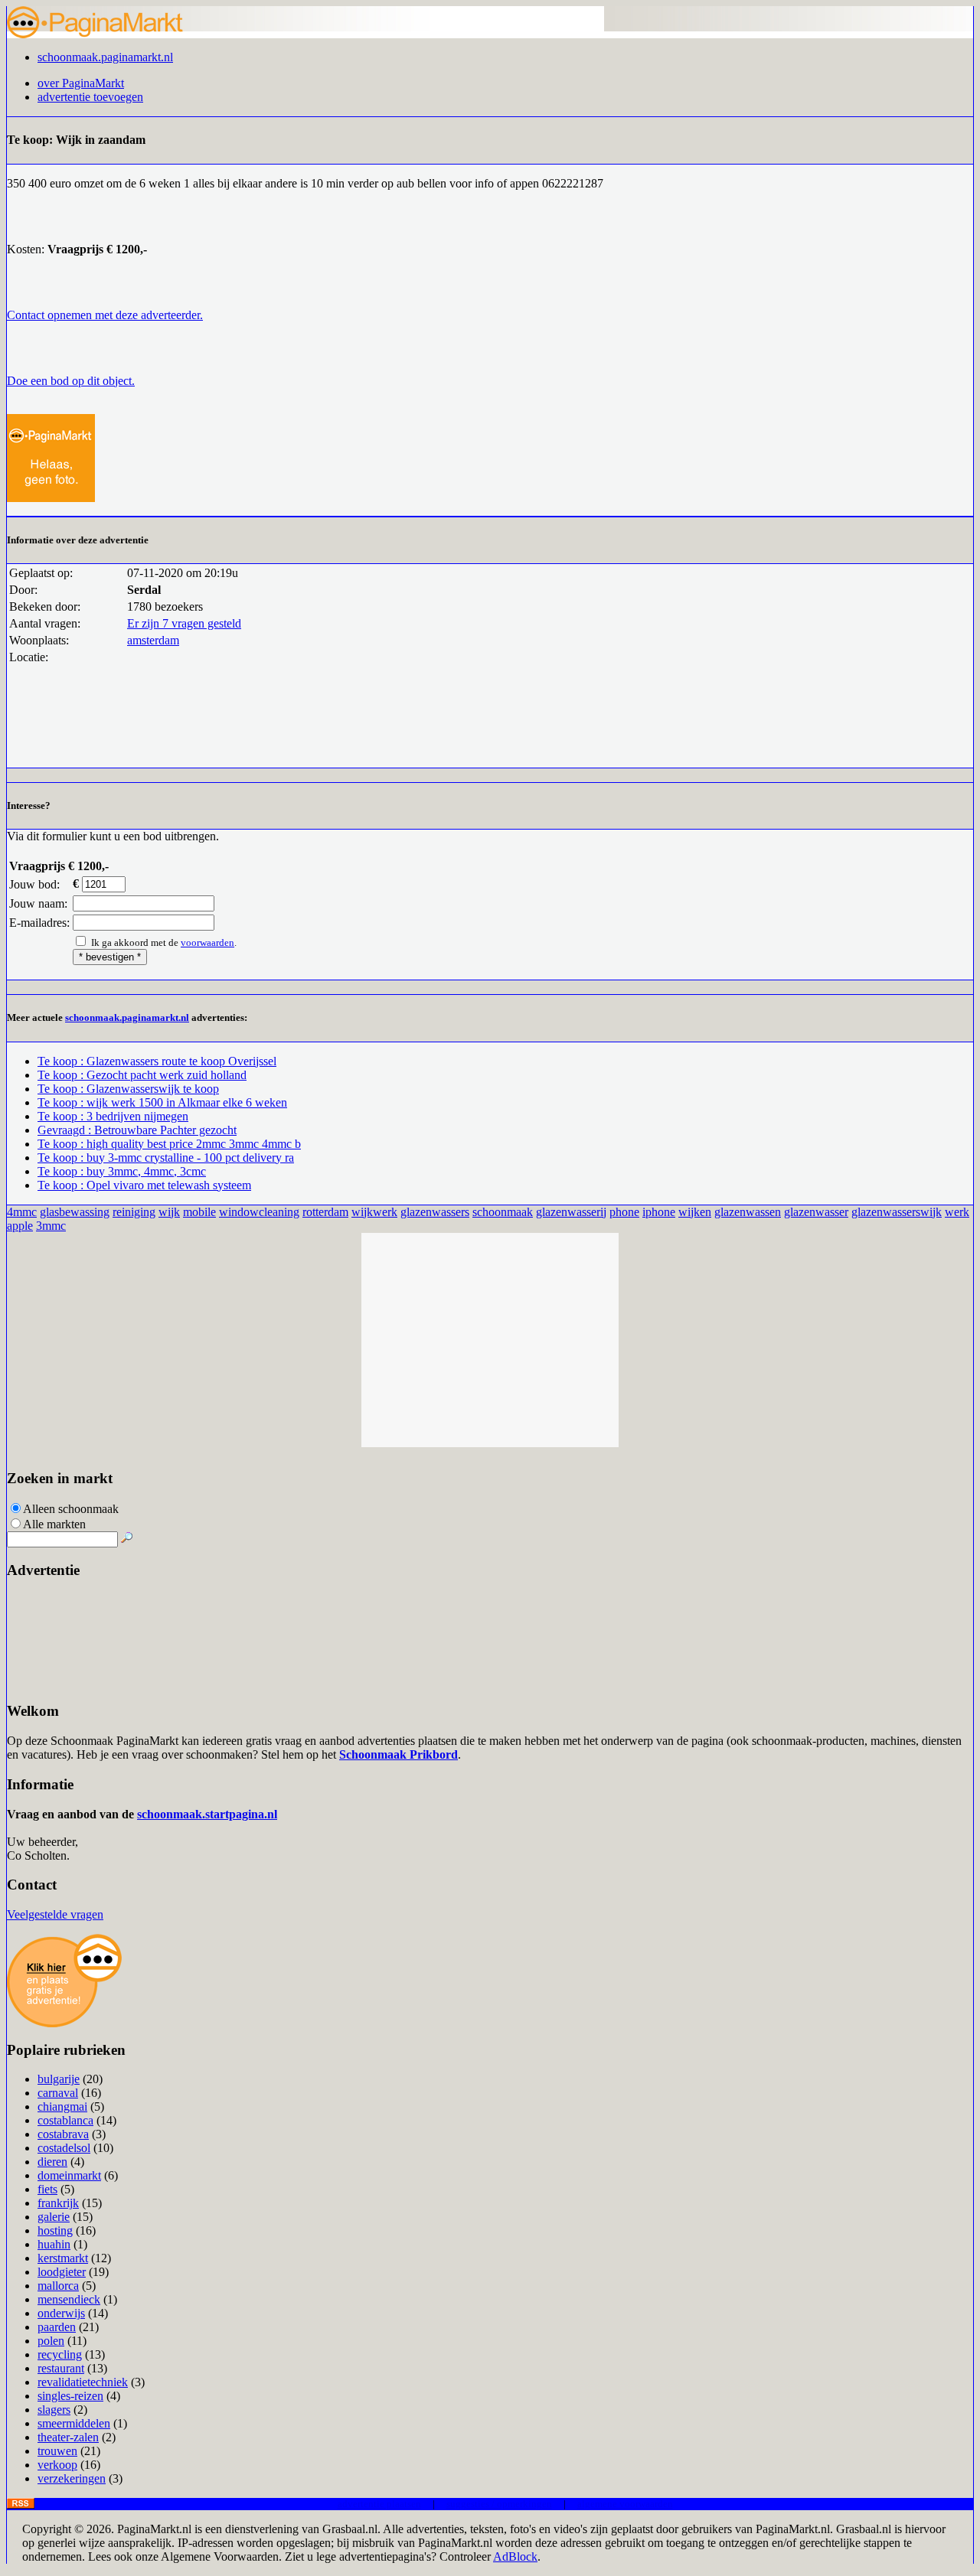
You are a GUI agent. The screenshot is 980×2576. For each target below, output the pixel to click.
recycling (60, 2354)
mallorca (58, 2286)
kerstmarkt (63, 2258)
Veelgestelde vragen (55, 1914)
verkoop (57, 2465)
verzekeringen (72, 2478)
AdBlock (515, 2556)
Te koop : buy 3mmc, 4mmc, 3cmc (122, 1171)
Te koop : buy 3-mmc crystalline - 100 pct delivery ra (166, 1158)
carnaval (58, 2093)
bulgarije (59, 2079)
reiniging (134, 1212)
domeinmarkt (69, 2175)
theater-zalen (68, 2437)
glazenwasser (816, 1212)
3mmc (51, 1226)
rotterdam (325, 1212)
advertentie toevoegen (90, 97)
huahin (54, 2244)
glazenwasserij (571, 1212)
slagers (54, 2410)
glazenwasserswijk (897, 1212)
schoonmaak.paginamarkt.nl (105, 57)
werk (957, 1212)
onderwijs (61, 2313)
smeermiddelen (74, 2423)
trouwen (57, 2451)
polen (51, 2341)
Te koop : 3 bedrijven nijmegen (113, 1116)
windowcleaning (259, 1212)
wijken (695, 1212)
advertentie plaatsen (379, 2504)
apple (20, 1226)
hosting (55, 2230)
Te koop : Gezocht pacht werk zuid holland (142, 1075)
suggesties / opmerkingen (499, 2504)
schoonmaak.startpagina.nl (207, 1814)
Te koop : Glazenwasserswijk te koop (128, 1089)
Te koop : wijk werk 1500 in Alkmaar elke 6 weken (162, 1102)
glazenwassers (435, 1212)
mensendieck (69, 2299)
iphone (659, 1212)
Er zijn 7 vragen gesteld (184, 623)
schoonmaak (503, 1212)
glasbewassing (75, 1212)
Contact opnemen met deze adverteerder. (105, 315)
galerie (54, 2217)
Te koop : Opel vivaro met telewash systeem (144, 1185)
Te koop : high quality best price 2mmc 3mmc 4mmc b (169, 1144)
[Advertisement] (490, 1340)
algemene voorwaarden (625, 2504)
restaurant (61, 2368)
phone (624, 1212)
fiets (47, 2189)
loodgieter (62, 2272)
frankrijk (58, 2203)
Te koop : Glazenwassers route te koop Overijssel (157, 1061)
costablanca (65, 2120)
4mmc (22, 1212)
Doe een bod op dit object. (71, 381)
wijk (169, 1212)
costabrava (63, 2134)
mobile (199, 1212)
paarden (57, 2327)
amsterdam (153, 640)
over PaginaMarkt (81, 83)
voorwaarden (207, 942)
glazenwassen (748, 1212)
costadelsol (64, 2148)
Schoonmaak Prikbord (399, 1754)
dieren (52, 2162)
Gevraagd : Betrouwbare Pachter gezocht (137, 1130)
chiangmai (62, 2106)
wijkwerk (374, 1212)
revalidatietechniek (83, 2382)
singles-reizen (70, 2396)
